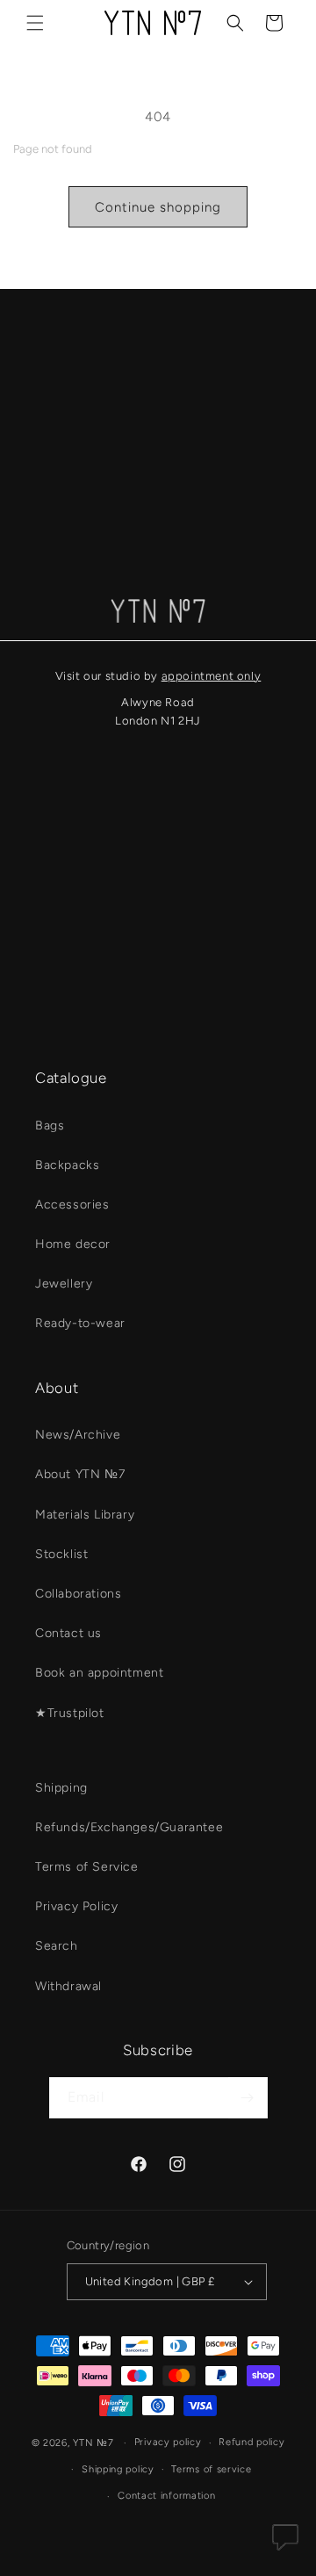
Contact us (68, 1633)
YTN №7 (93, 2443)
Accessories (72, 1205)
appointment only (212, 676)
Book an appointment (99, 1673)
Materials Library (85, 1515)
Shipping (61, 1788)
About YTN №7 (80, 1474)
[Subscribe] (248, 2098)
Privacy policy (168, 2442)
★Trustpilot (70, 1713)
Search (57, 1946)
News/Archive (78, 1435)
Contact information (166, 2496)
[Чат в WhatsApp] (285, 2541)
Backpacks (67, 1165)
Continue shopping (158, 207)
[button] (35, 23)
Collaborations (78, 1594)
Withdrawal (68, 1986)
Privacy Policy (76, 1906)
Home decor (73, 1244)
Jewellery (64, 1284)
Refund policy (251, 2442)
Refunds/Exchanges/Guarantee (129, 1827)
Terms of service (211, 2469)
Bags (50, 1126)
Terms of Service (87, 1867)
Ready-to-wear (80, 1323)
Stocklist (61, 1554)
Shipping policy (118, 2469)
